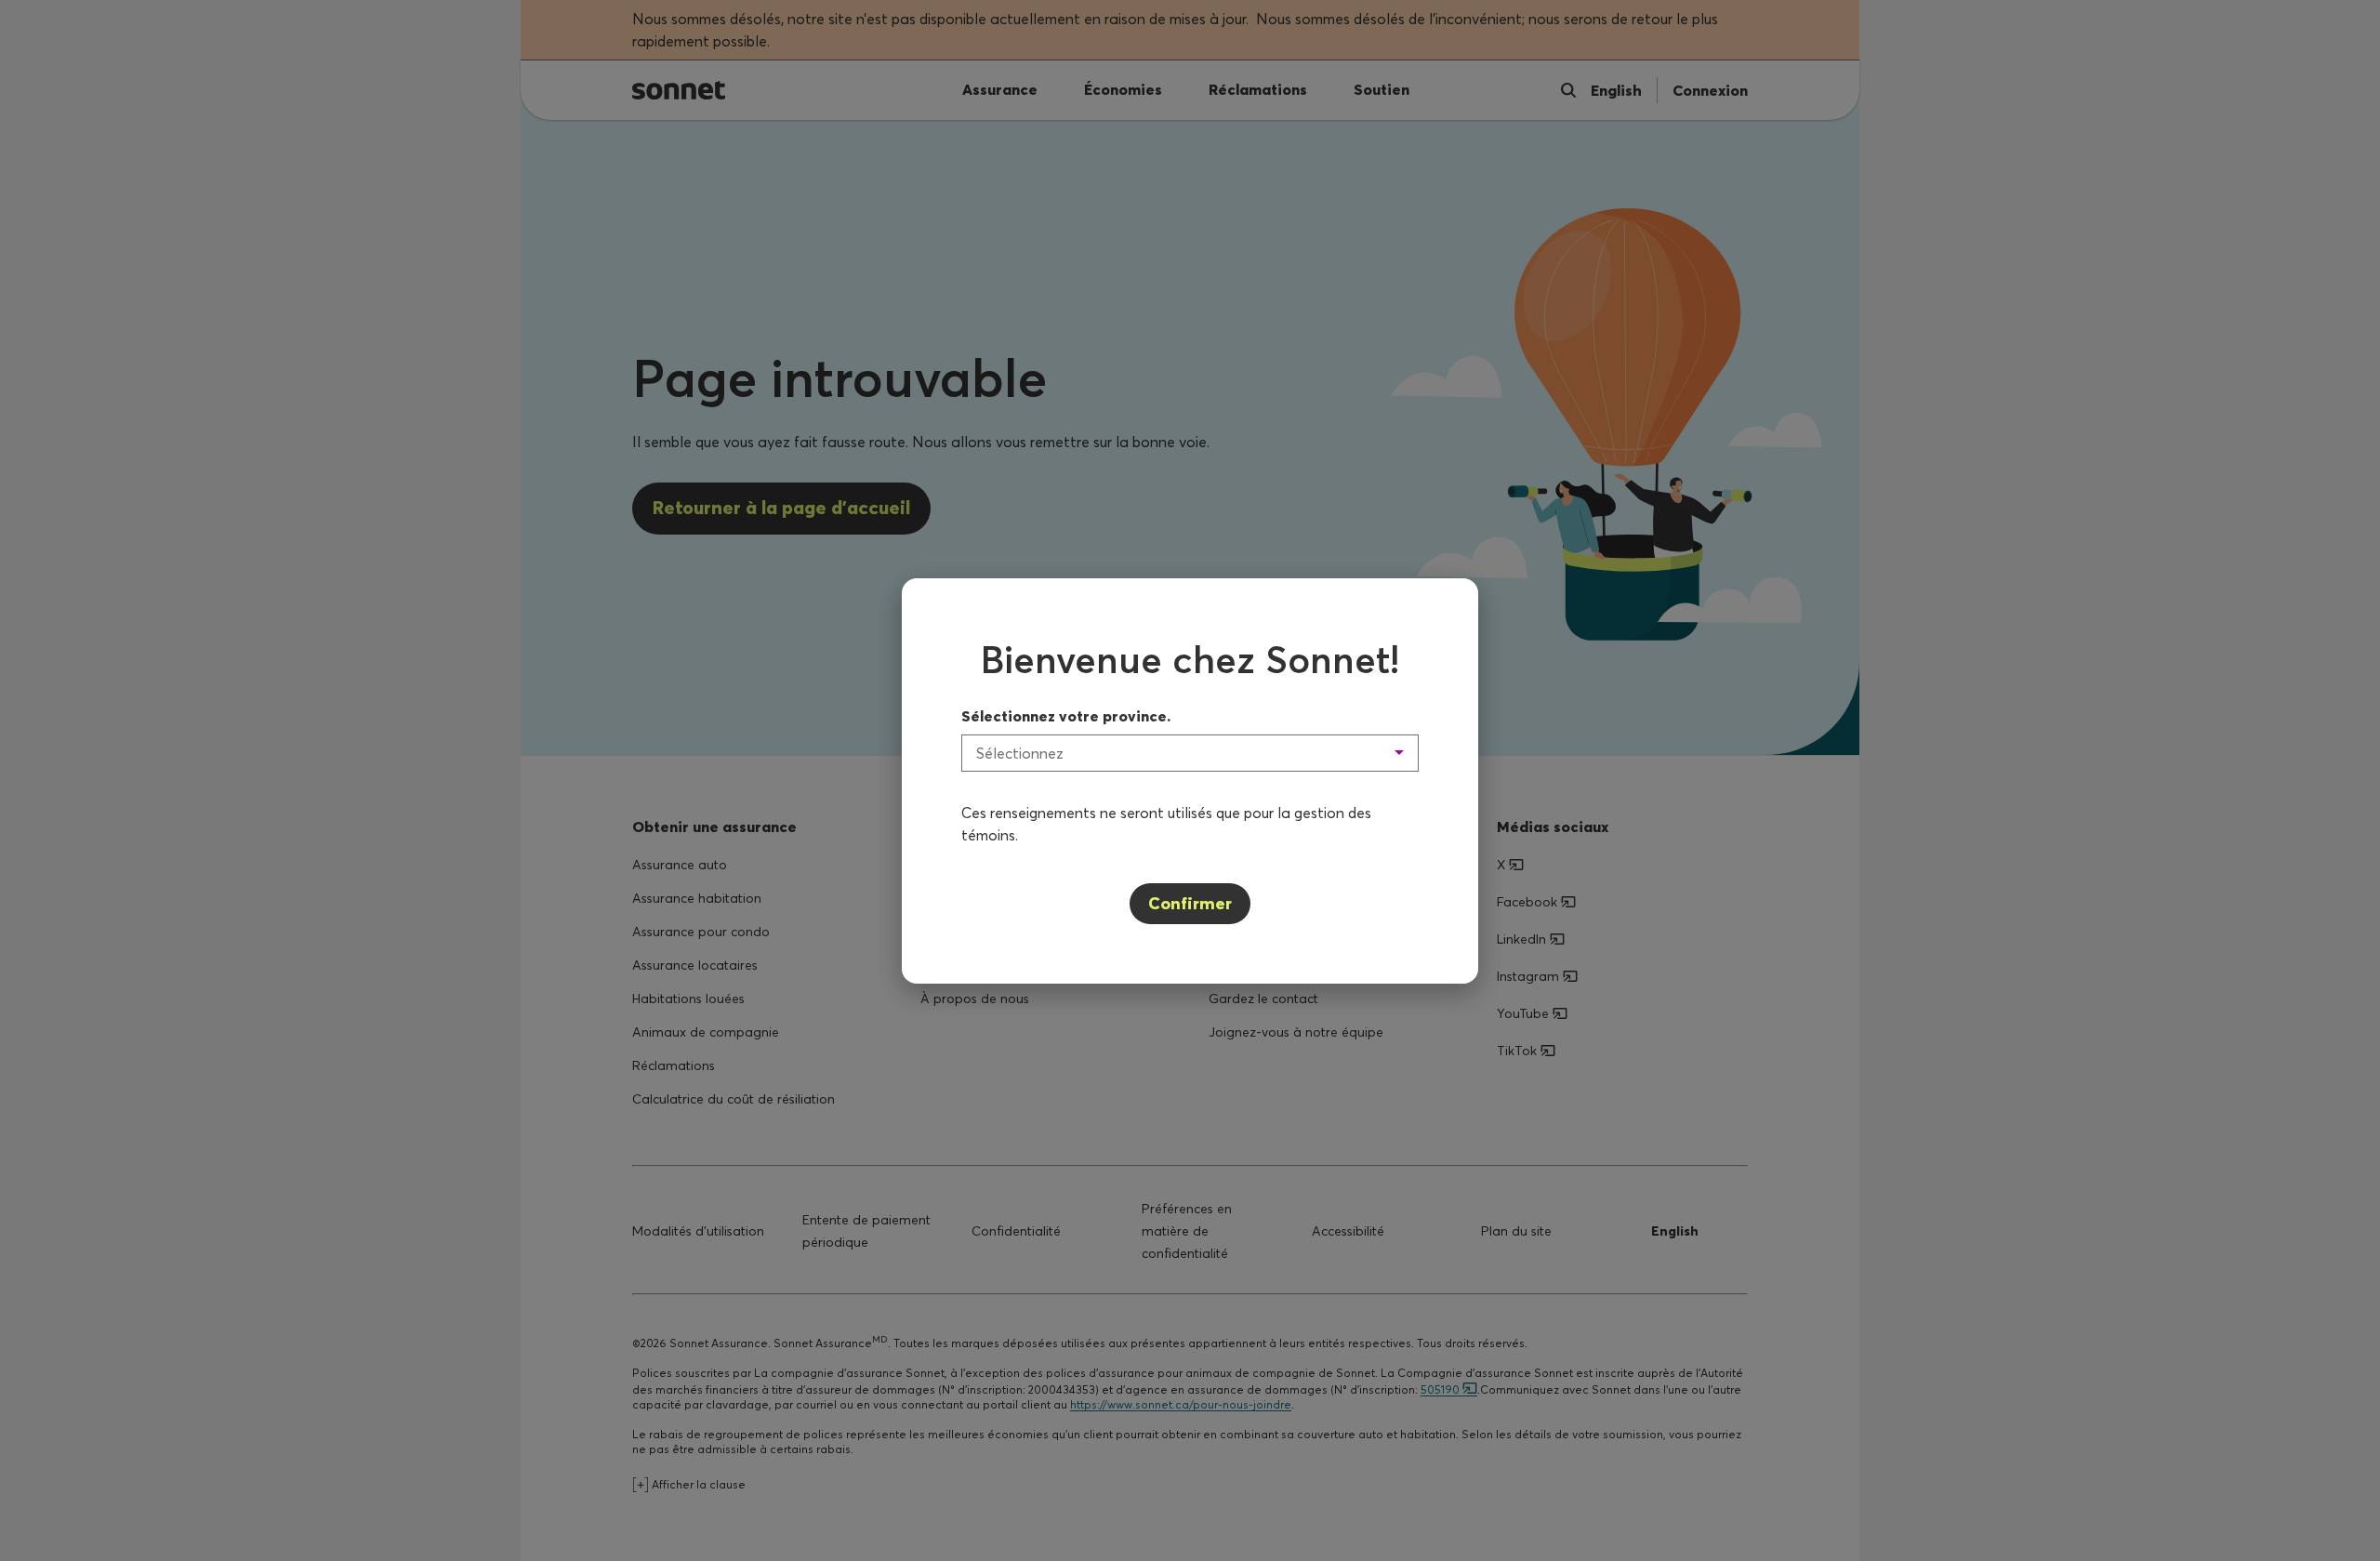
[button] (1190, 753)
